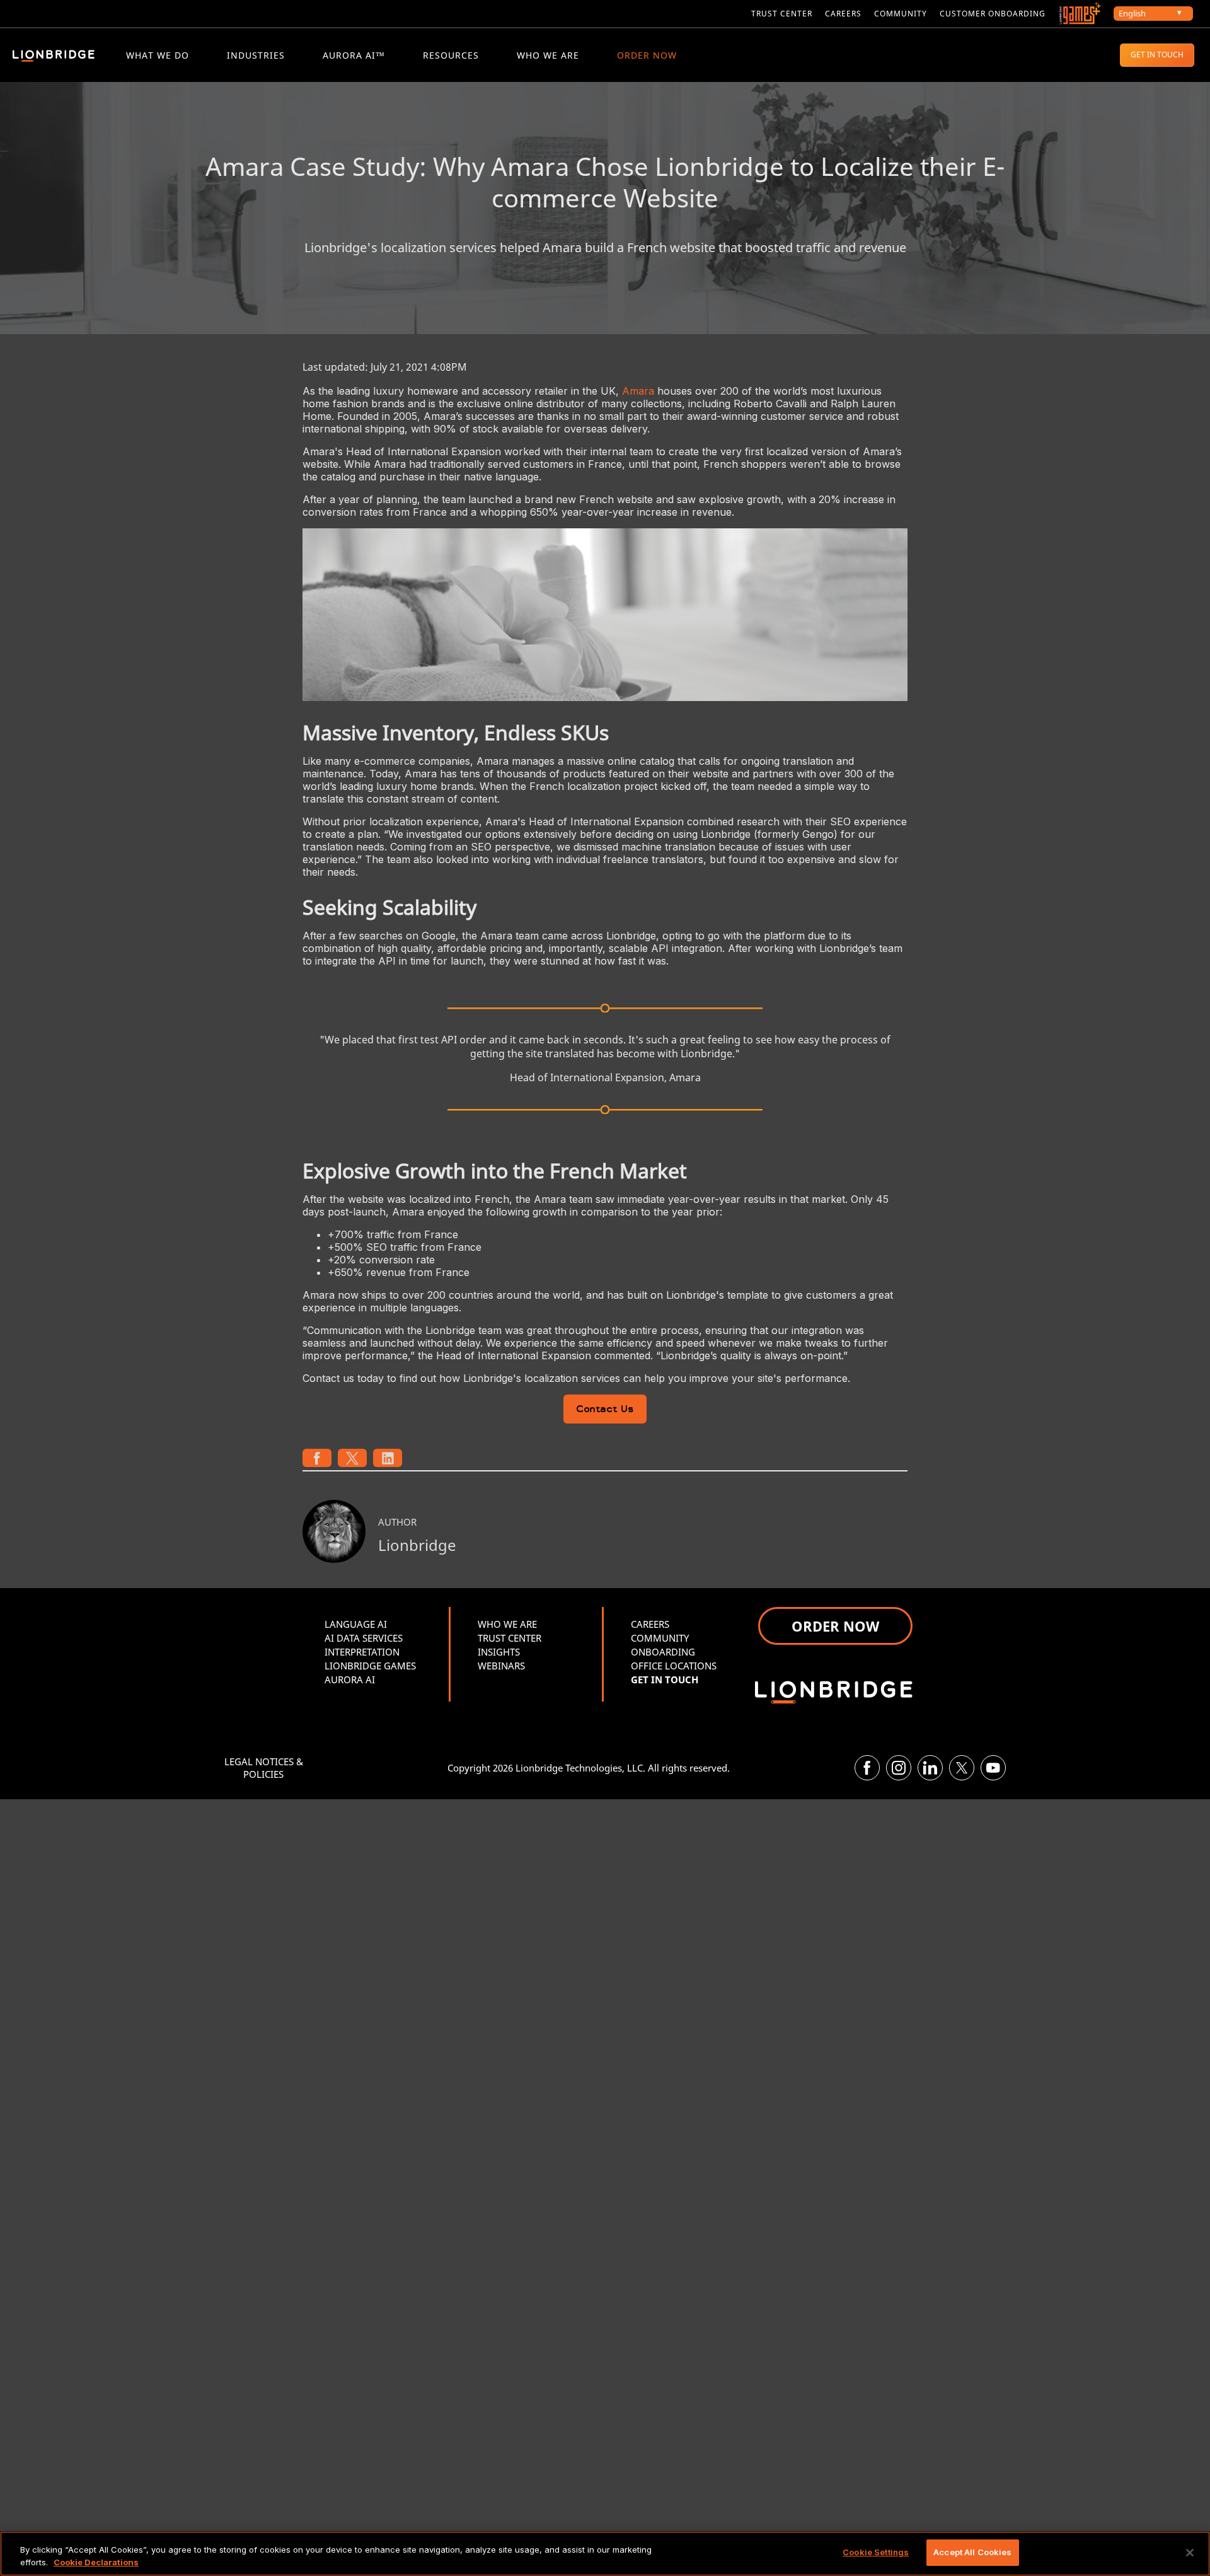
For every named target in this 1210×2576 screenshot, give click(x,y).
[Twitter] (962, 1768)
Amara (638, 391)
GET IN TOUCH (1157, 55)
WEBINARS (501, 1666)
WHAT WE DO (158, 55)
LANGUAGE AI (356, 1624)
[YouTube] (993, 1768)
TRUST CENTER (510, 1638)
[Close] (1190, 2553)
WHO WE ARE (548, 55)
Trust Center (782, 14)
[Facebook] (867, 1768)
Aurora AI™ (354, 55)
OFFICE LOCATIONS (674, 1666)
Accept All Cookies (972, 2552)
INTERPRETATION (362, 1652)
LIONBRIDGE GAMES (370, 1666)
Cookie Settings (876, 2552)
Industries (256, 55)
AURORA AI (350, 1680)
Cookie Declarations (96, 2562)
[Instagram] (899, 1768)
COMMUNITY (901, 14)
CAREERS (843, 14)
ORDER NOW (647, 55)
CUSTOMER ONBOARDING (993, 14)
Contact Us (605, 1410)
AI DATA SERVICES (364, 1638)
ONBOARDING (663, 1652)
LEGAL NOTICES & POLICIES (264, 1768)
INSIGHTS (499, 1652)
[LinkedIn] (930, 1768)
